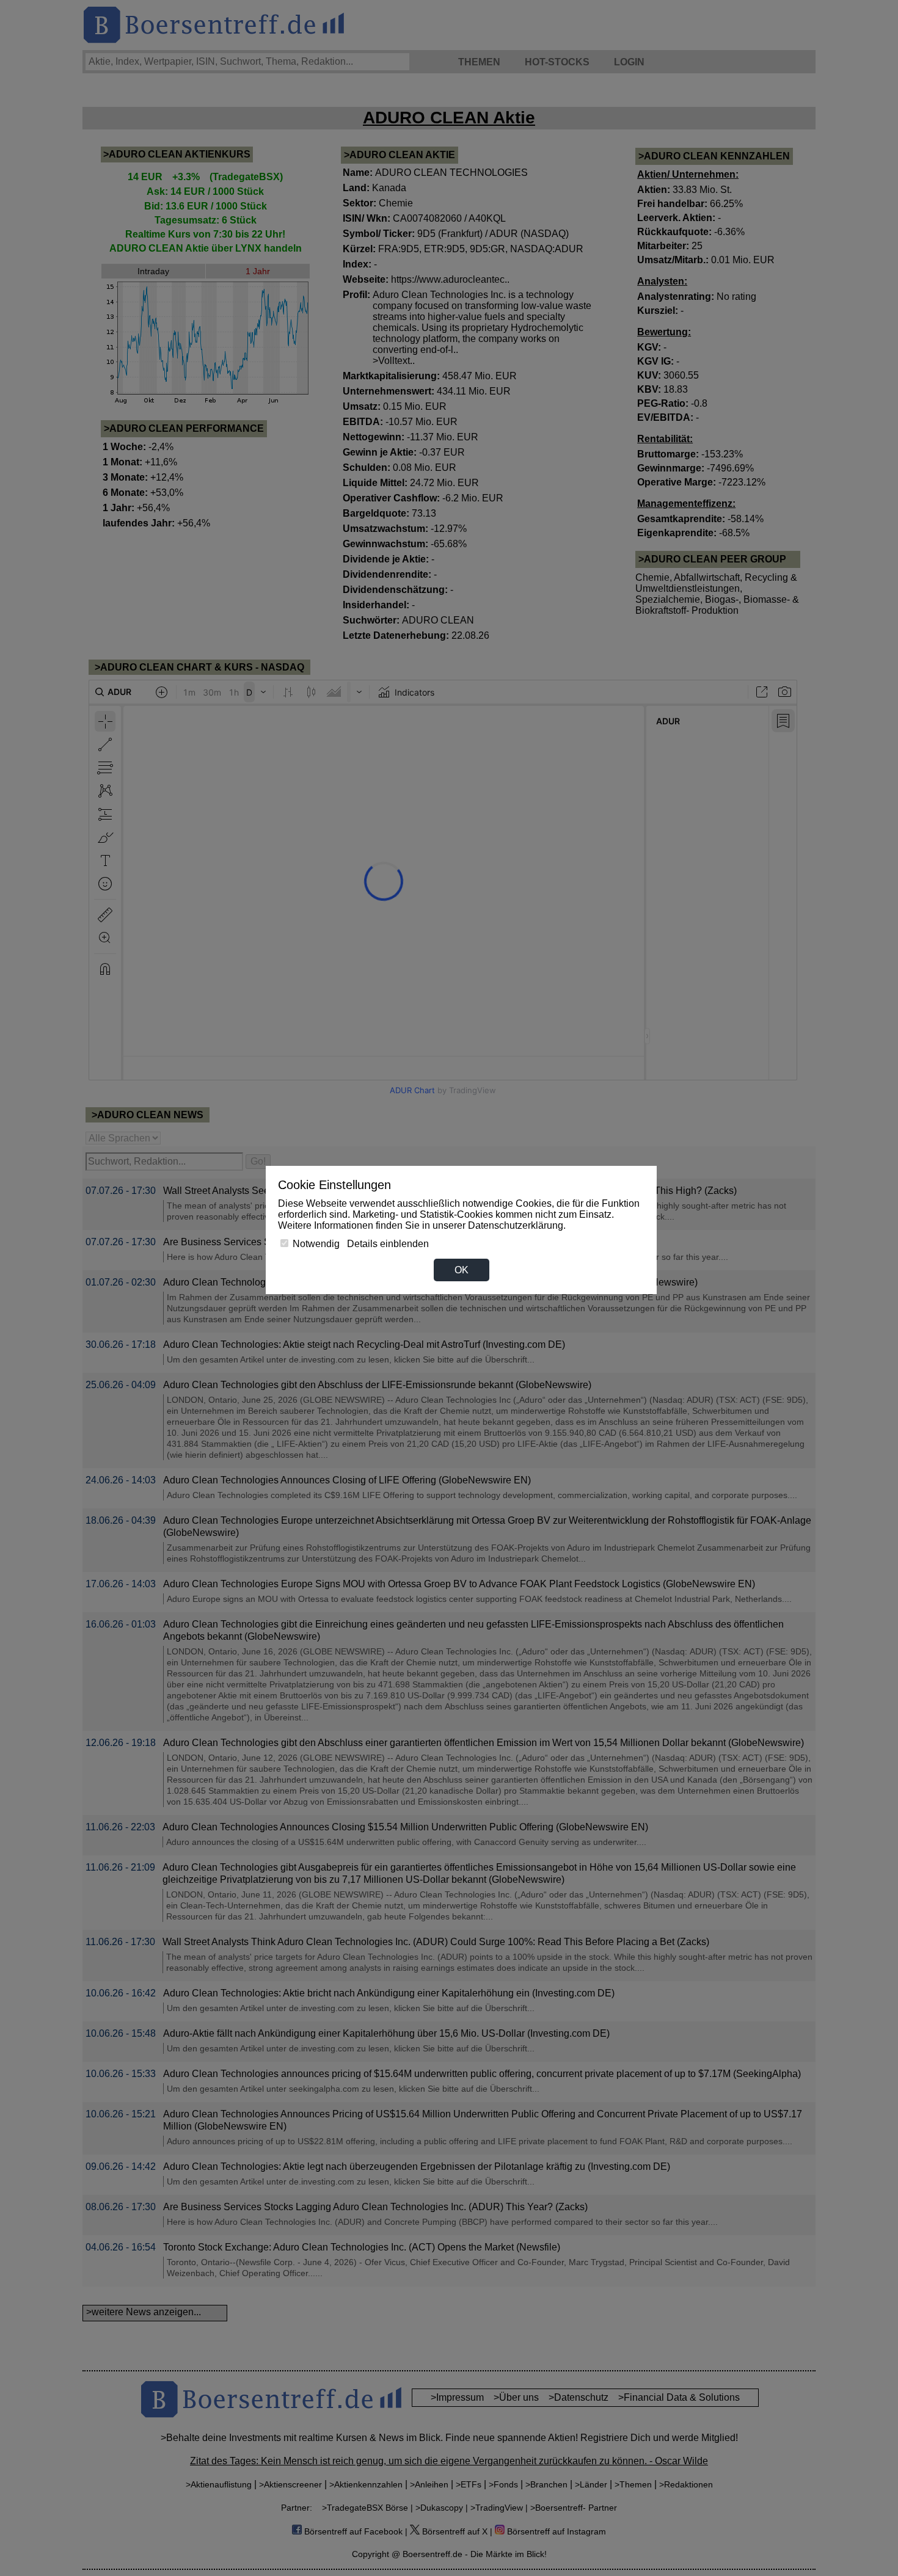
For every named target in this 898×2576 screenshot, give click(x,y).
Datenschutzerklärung (516, 1225)
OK (462, 1270)
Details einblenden (388, 1244)
